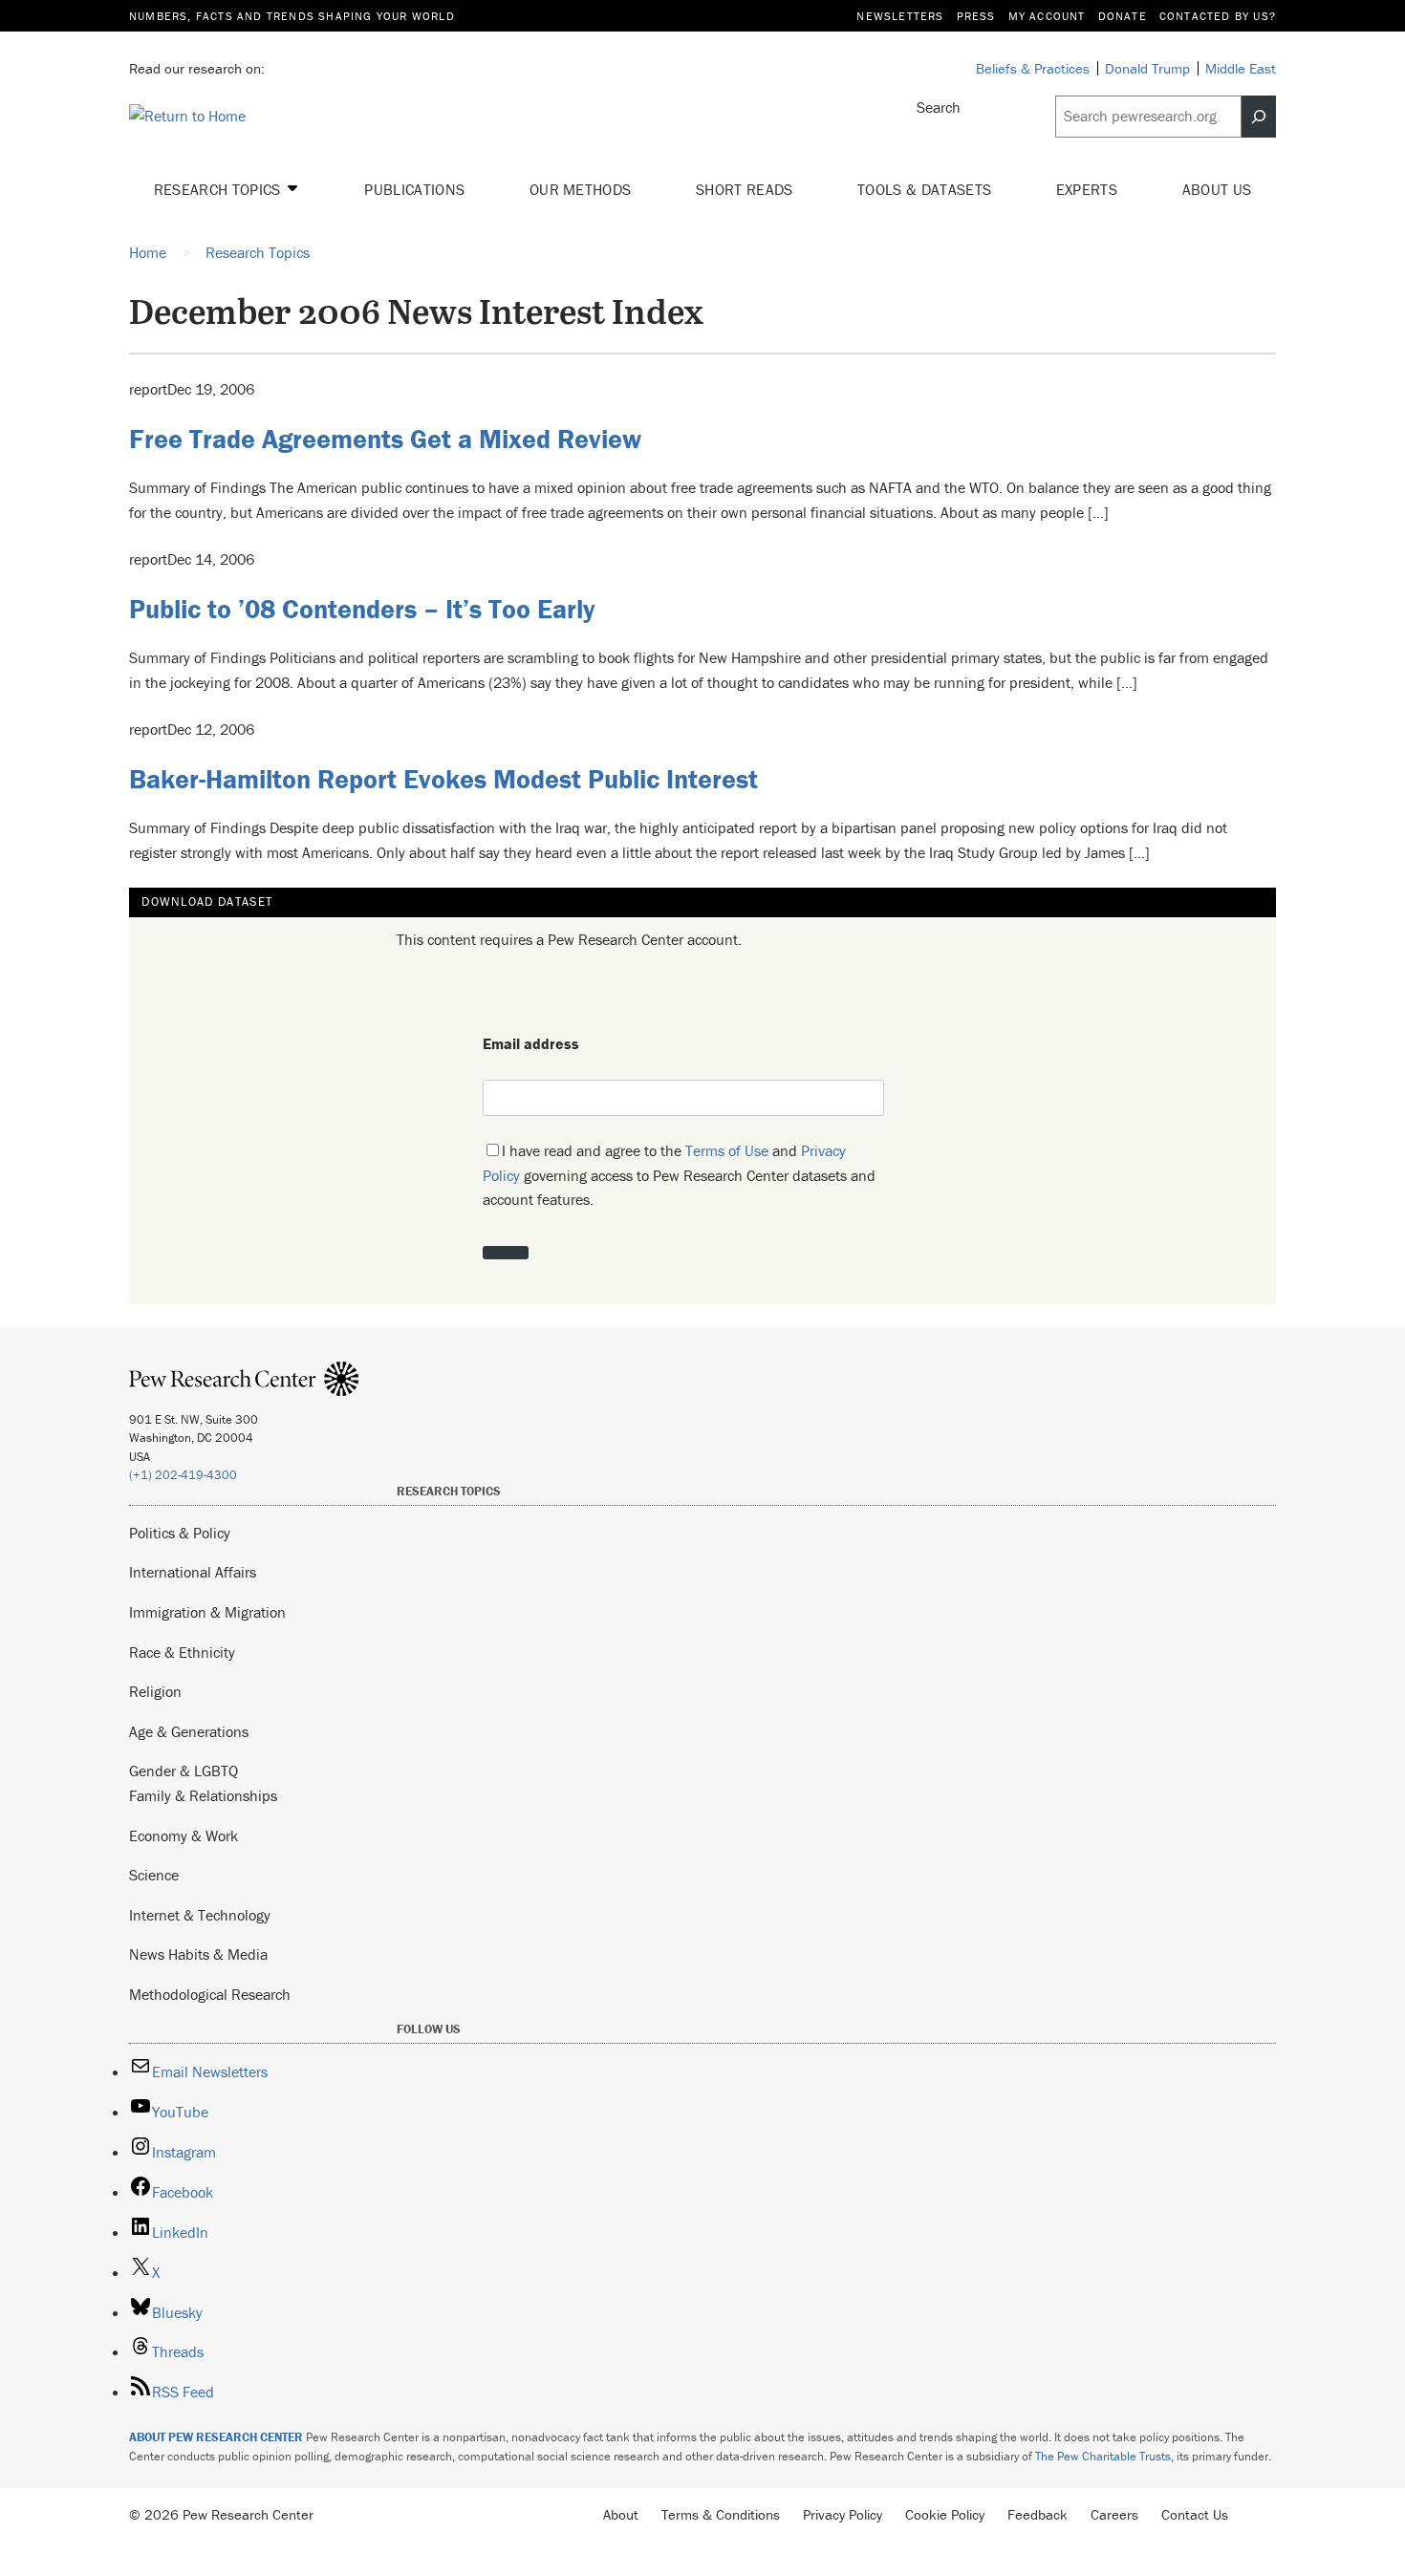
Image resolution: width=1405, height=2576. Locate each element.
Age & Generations (189, 1731)
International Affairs (193, 1572)
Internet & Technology (200, 1915)
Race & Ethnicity (182, 1652)
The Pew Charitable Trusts (1103, 2456)
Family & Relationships (203, 1795)
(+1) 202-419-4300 (183, 1475)
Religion (155, 1691)
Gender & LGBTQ (184, 1771)
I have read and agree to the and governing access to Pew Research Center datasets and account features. (679, 1175)
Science (154, 1875)
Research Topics (219, 189)
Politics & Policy (180, 1533)
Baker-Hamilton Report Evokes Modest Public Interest (443, 779)
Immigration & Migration (207, 1612)
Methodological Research (210, 1994)
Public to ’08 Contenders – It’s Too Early (362, 609)
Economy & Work (184, 1835)
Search (939, 107)
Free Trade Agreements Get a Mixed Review (385, 439)
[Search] (1259, 117)
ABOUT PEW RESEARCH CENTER (216, 2437)
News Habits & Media (198, 1954)
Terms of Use (727, 1150)
